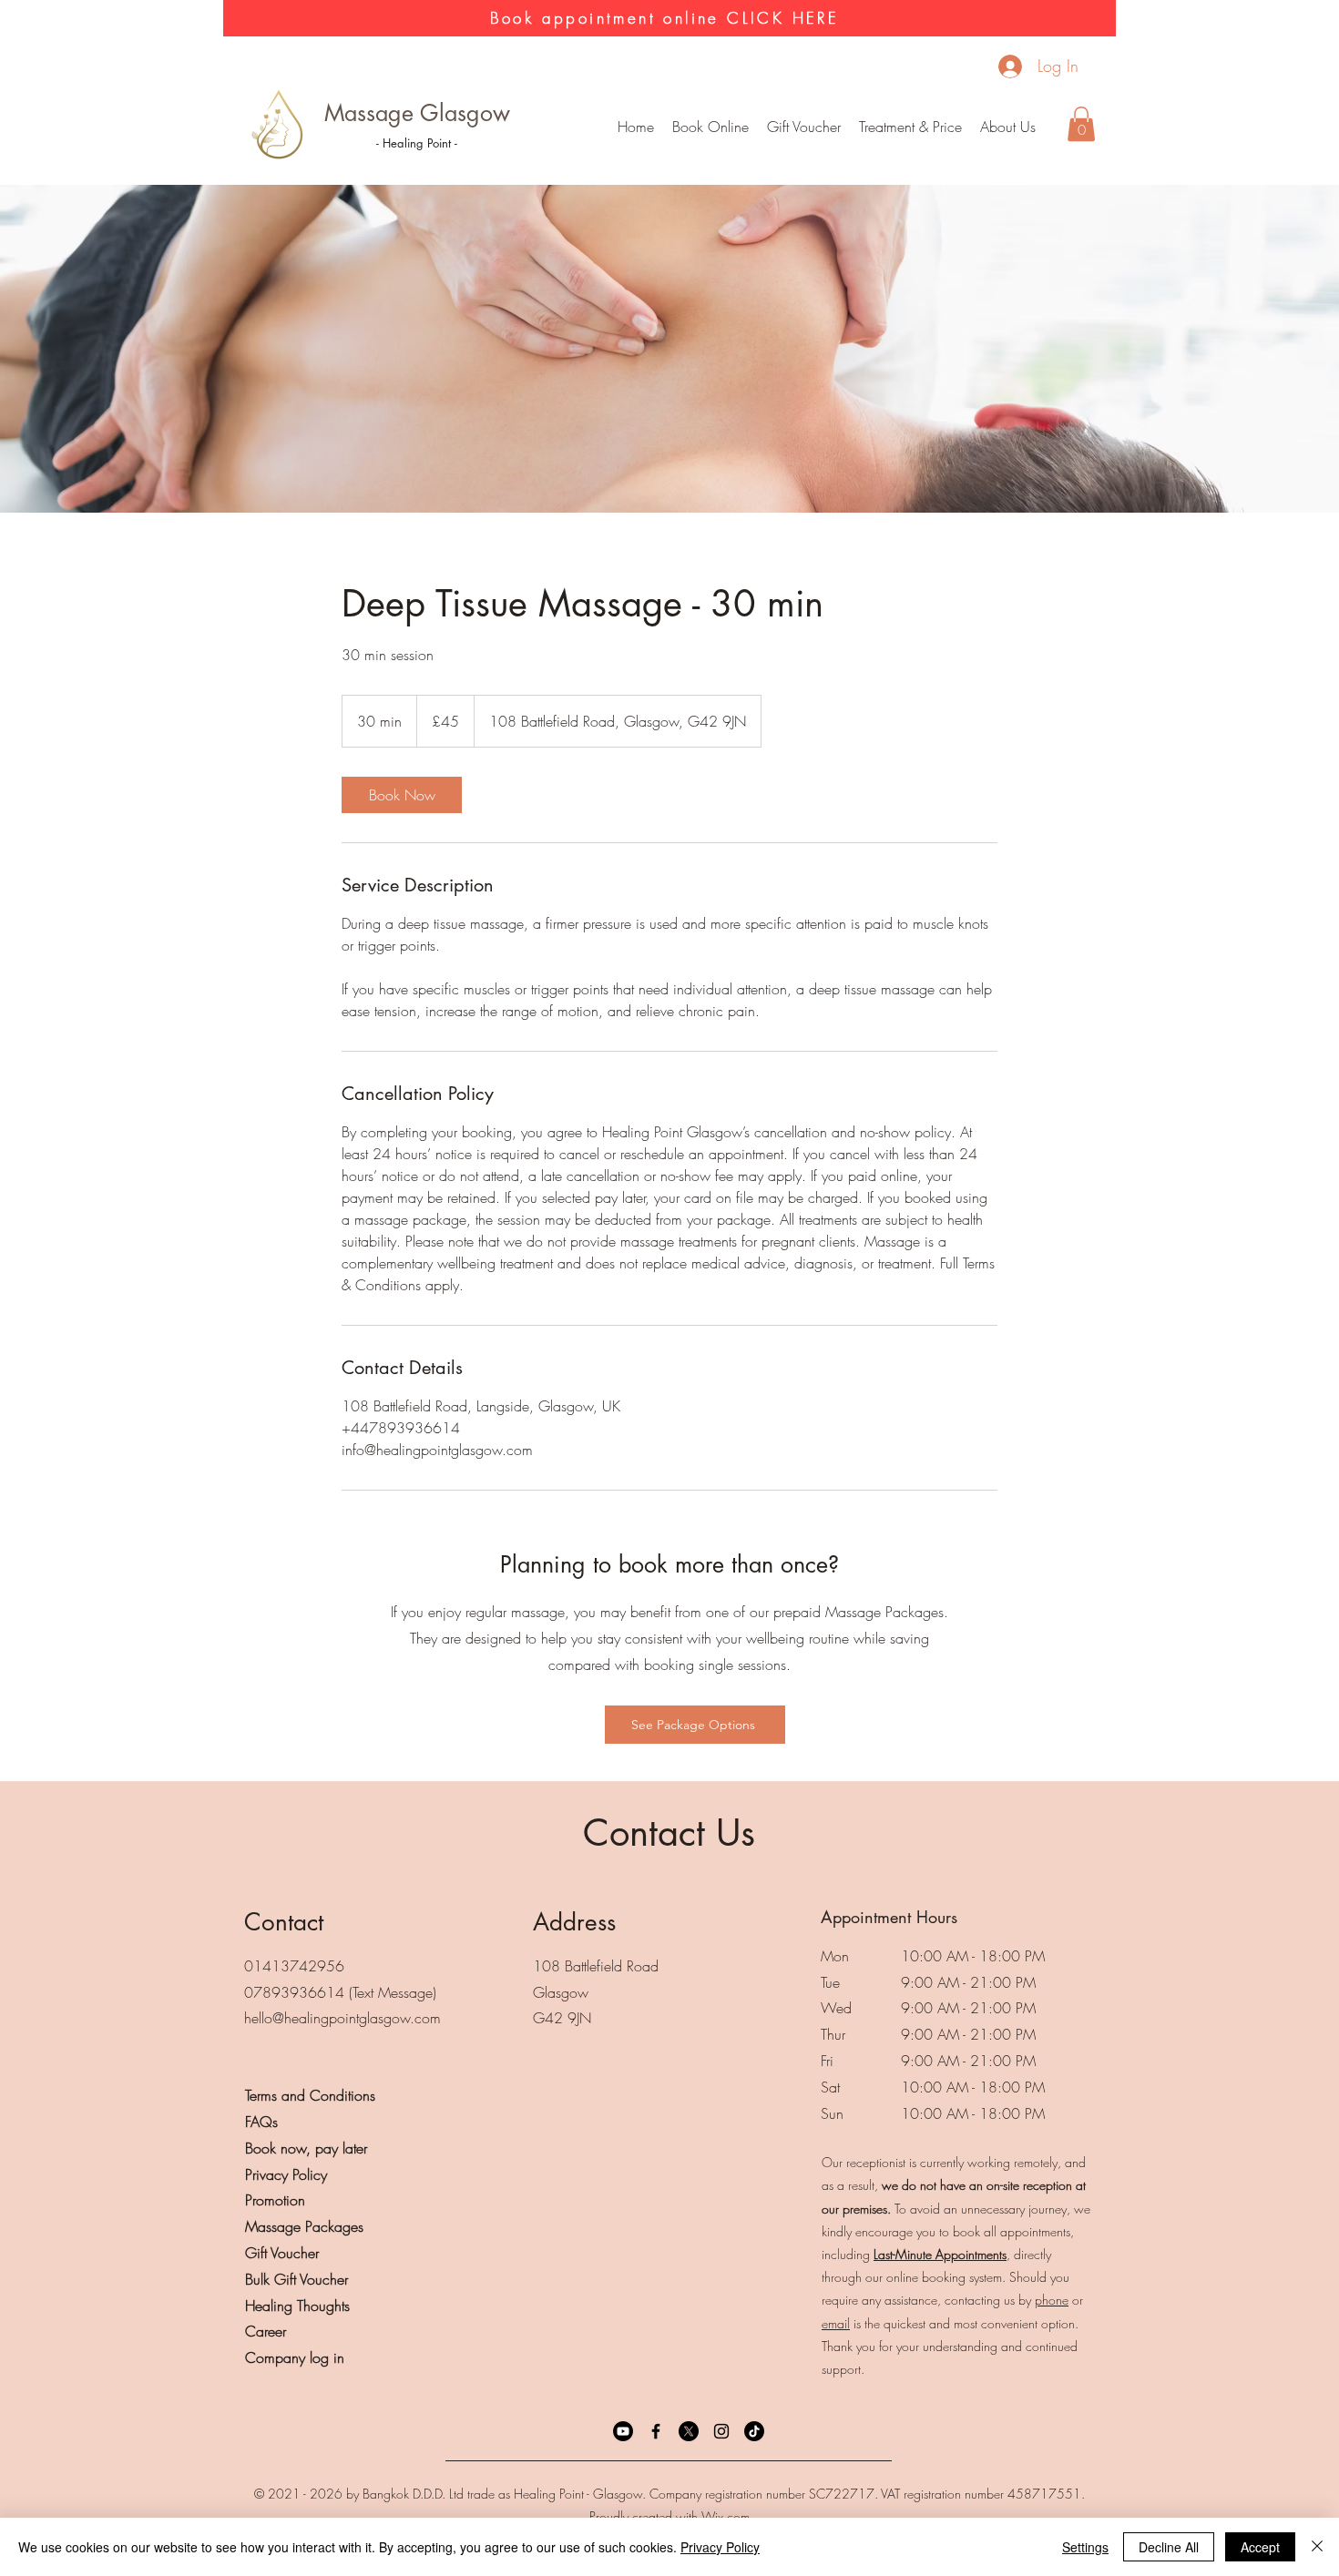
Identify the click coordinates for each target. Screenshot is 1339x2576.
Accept (1260, 2547)
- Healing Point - (417, 143)
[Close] (1317, 2547)
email (836, 2323)
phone (1052, 2300)
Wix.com (726, 2516)
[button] (910, 127)
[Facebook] (656, 2431)
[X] (689, 2431)
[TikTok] (754, 2431)
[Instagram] (721, 2431)
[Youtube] (623, 2431)
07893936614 (294, 1992)
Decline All (1169, 2547)
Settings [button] (1085, 2547)
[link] (402, 795)
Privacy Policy (720, 2547)
